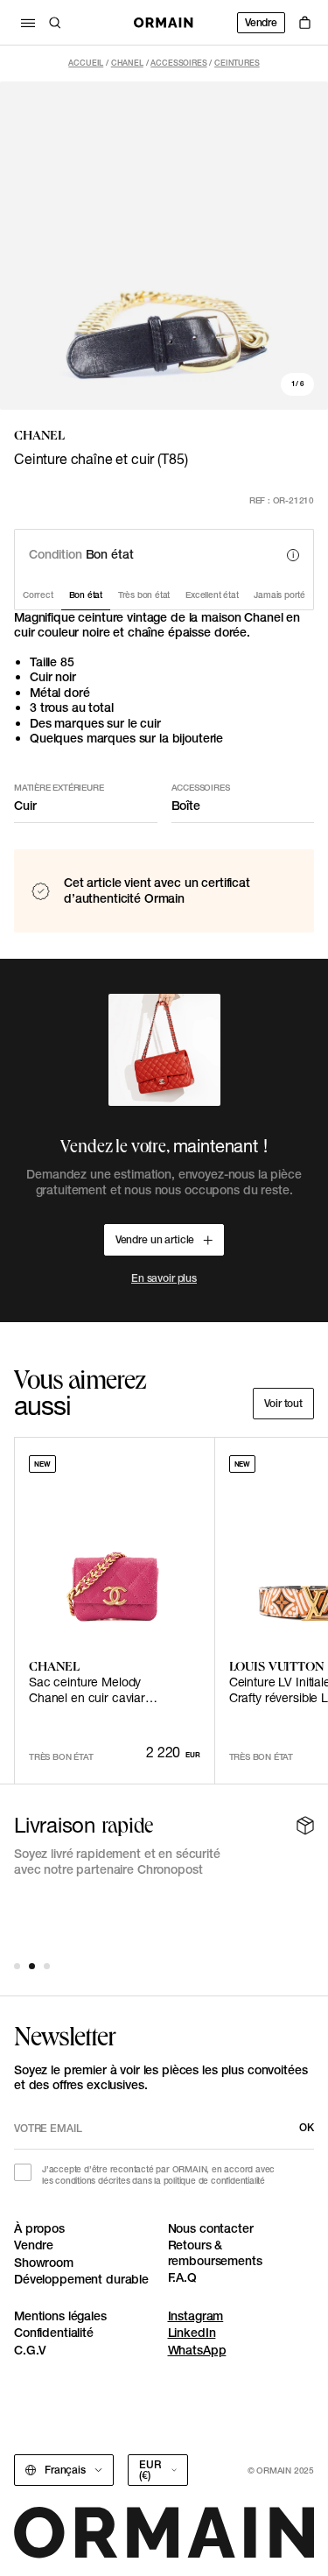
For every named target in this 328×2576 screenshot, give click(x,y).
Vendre (261, 22)
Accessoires (178, 63)
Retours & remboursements (215, 2253)
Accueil (86, 63)
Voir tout (283, 1403)
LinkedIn (192, 2333)
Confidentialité (54, 2333)
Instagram (196, 2316)
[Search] (55, 23)
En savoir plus (164, 1278)
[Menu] (28, 23)
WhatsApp (197, 2350)
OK (307, 2127)
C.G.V (30, 2350)
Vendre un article (155, 1239)
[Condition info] (293, 555)
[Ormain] (164, 23)
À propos (39, 2228)
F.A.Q (182, 2277)
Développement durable (81, 2279)
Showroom (44, 2263)
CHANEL (127, 63)
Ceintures (237, 63)
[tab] (17, 1966)
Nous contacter (211, 2228)
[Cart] (305, 23)
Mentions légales (60, 2316)
